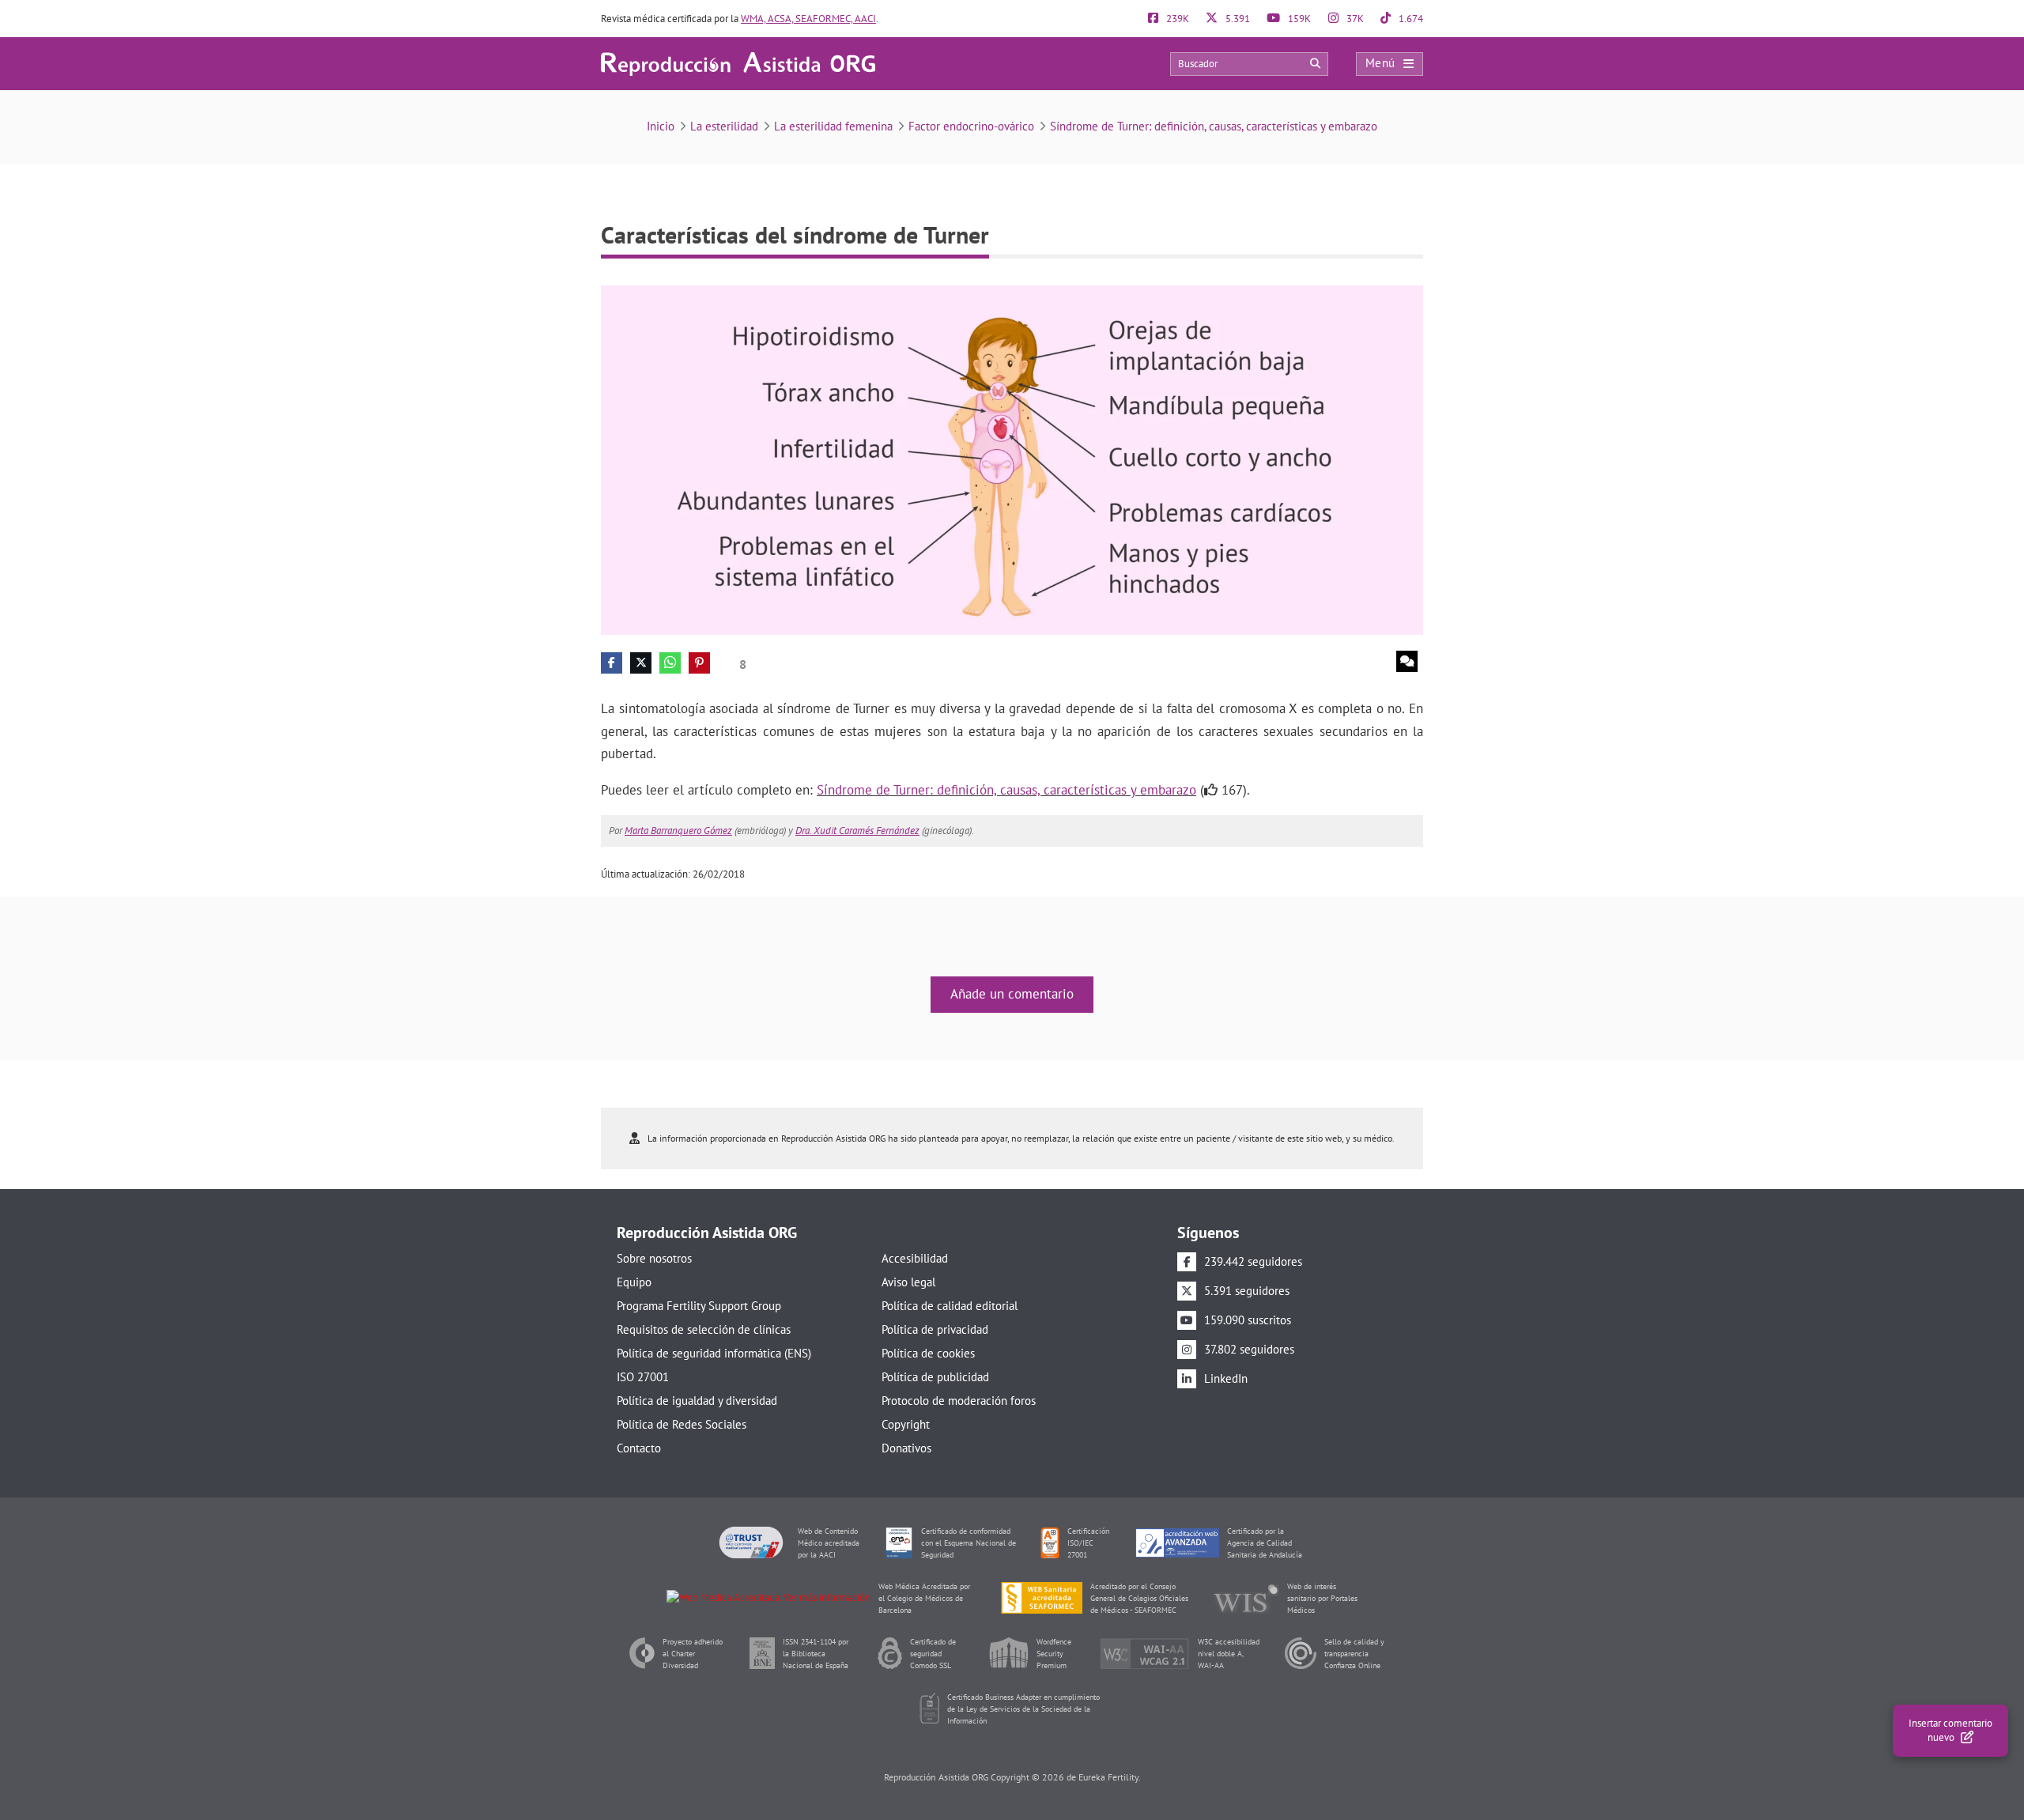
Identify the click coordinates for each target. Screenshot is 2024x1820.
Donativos (906, 1448)
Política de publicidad (935, 1377)
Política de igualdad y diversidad (697, 1401)
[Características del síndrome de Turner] (1012, 459)
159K (1298, 19)
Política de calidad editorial (950, 1306)
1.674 (1410, 19)
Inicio (661, 126)
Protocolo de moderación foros (959, 1401)
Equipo (634, 1282)
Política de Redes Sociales (682, 1424)
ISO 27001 (643, 1377)
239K (1176, 19)
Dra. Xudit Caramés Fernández (857, 831)
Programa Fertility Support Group (699, 1306)
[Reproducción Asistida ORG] (738, 63)
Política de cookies (928, 1353)
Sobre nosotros (654, 1258)
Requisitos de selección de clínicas (704, 1329)
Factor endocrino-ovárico (971, 126)
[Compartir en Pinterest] (699, 663)
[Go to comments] (1407, 661)
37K (1354, 19)
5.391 (1237, 19)
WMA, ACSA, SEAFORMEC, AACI (808, 19)
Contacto (639, 1448)
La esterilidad (724, 126)
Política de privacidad (935, 1329)
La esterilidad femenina (833, 126)
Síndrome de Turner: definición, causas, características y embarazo (1214, 126)
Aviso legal (908, 1282)
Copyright (906, 1424)
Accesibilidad (915, 1258)
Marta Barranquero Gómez (678, 831)
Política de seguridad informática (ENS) (714, 1353)
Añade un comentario (1012, 994)
